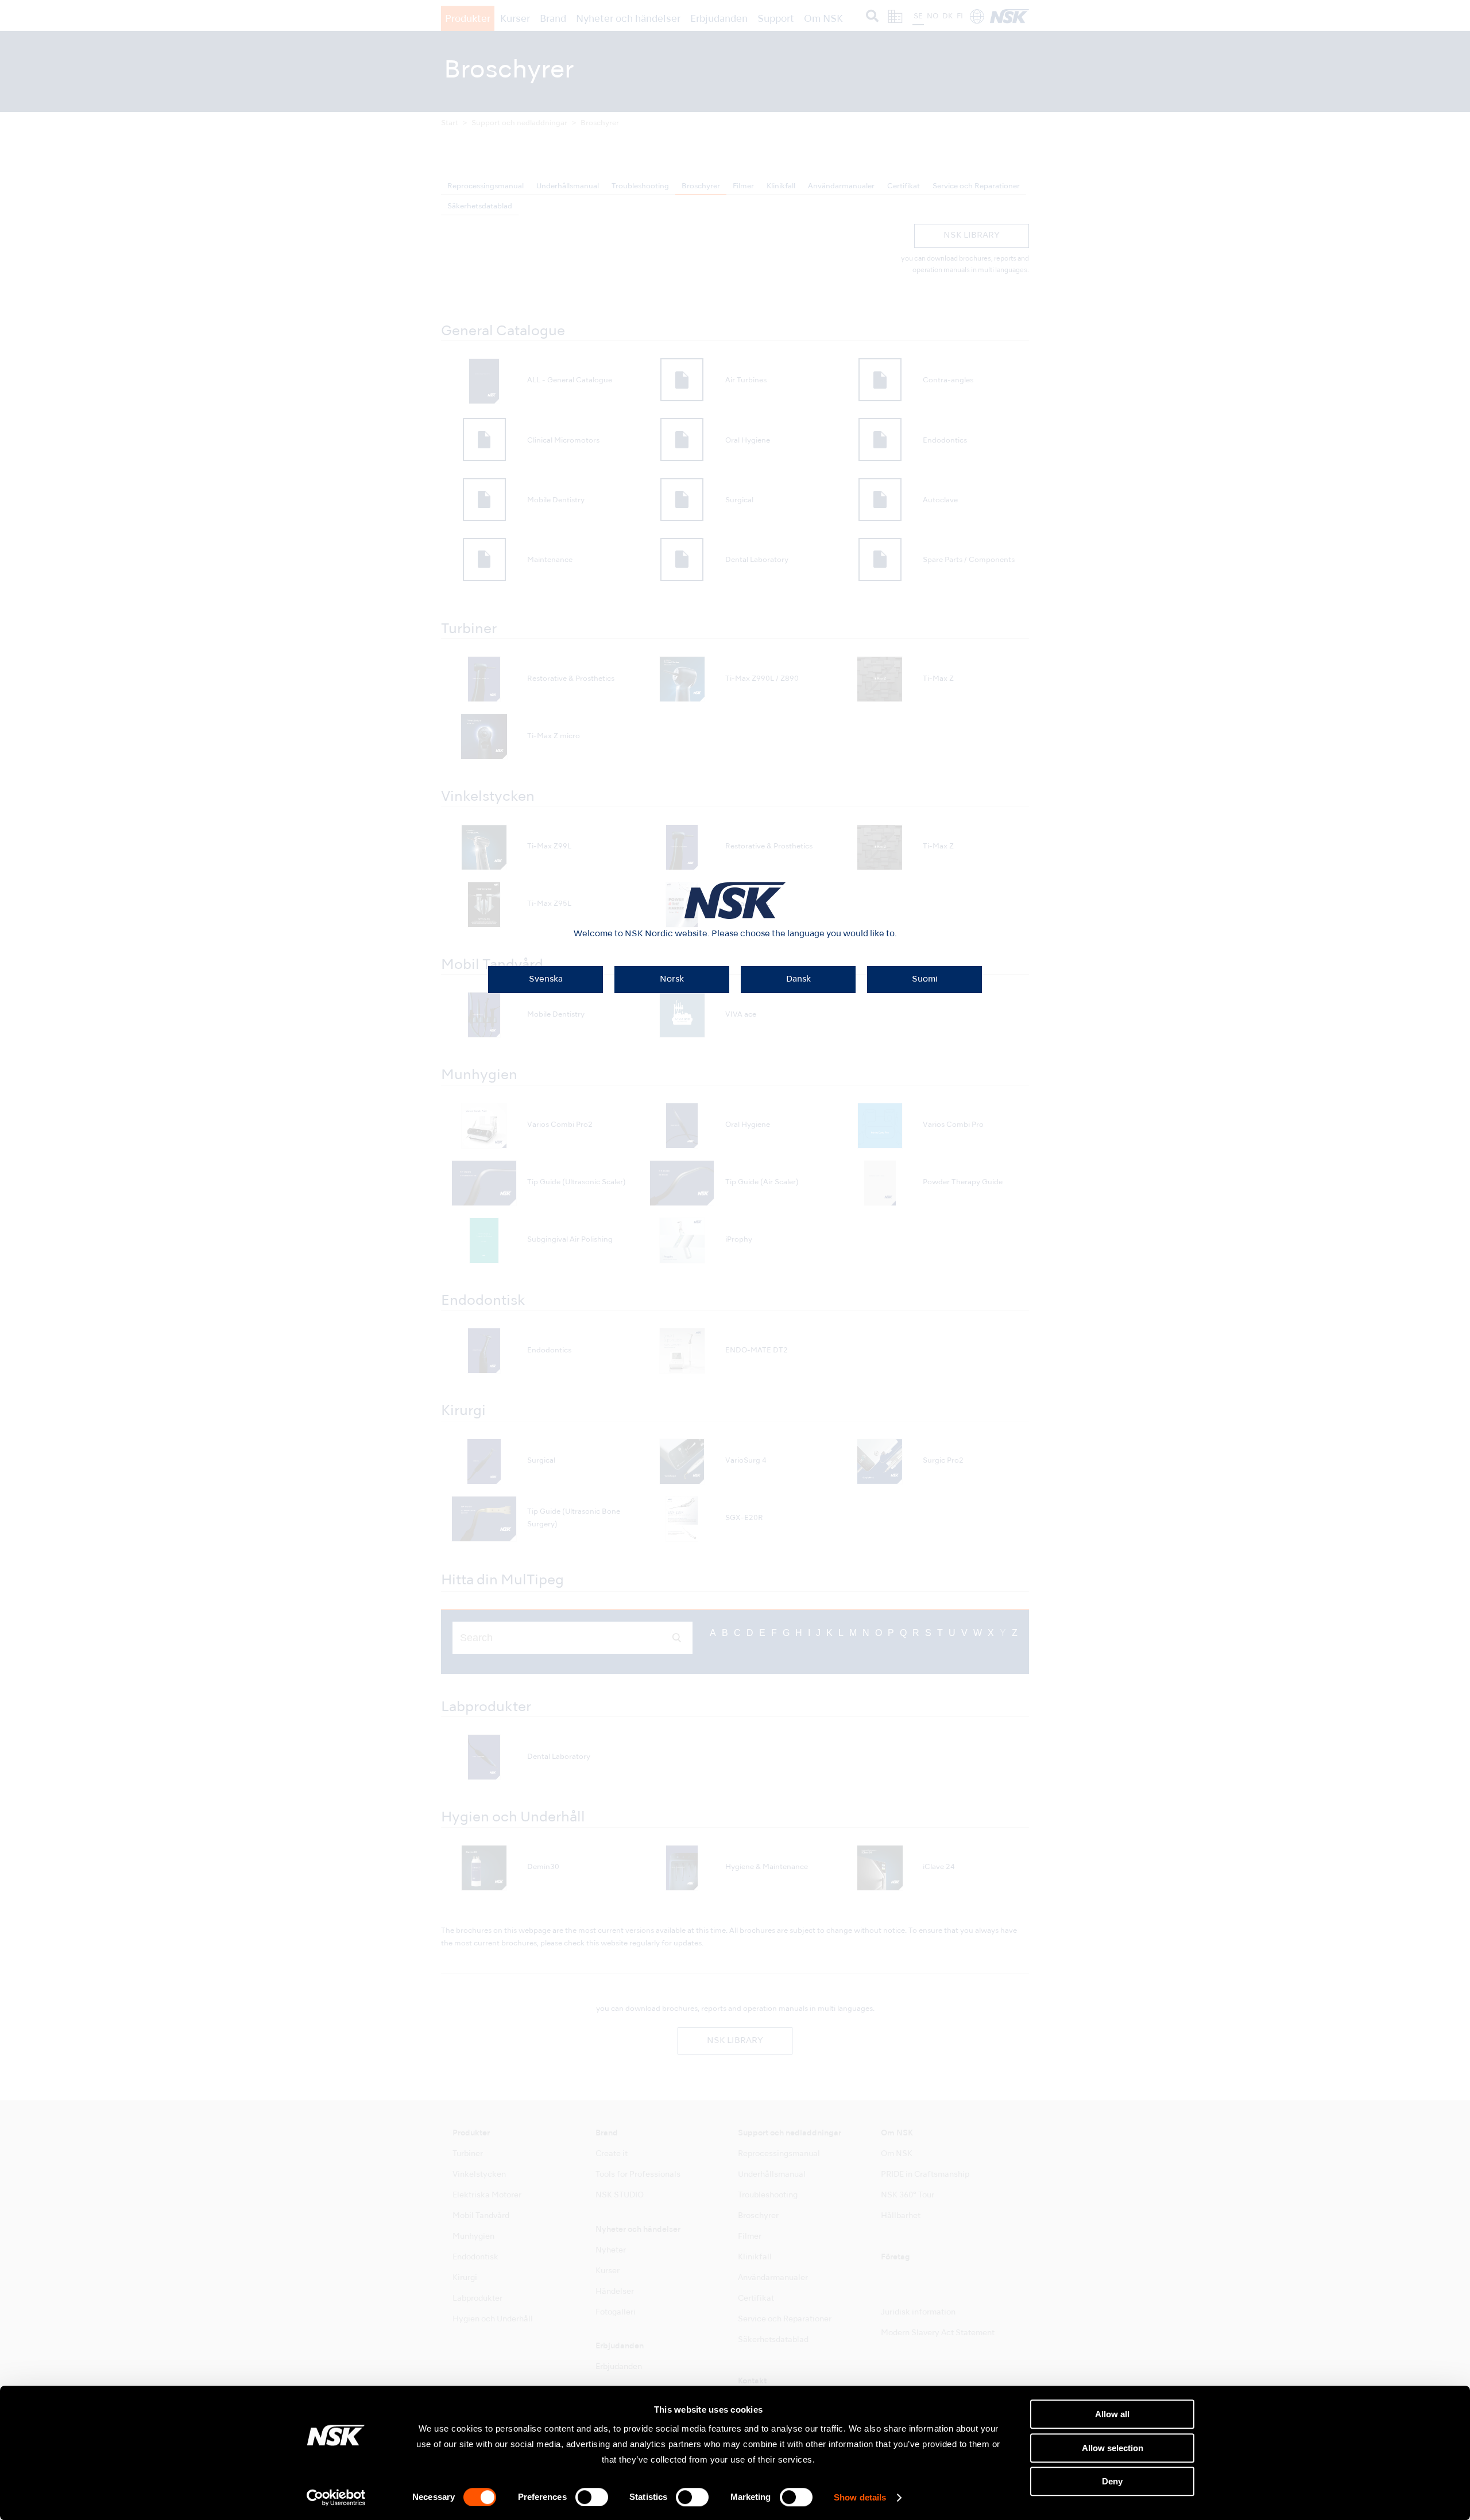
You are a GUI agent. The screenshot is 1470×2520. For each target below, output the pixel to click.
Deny (1112, 2481)
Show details (860, 2498)
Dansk (798, 979)
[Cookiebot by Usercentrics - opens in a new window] (336, 2498)
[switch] (592, 2497)
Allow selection (1113, 2448)
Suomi (925, 979)
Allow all (1112, 2414)
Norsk (672, 979)
